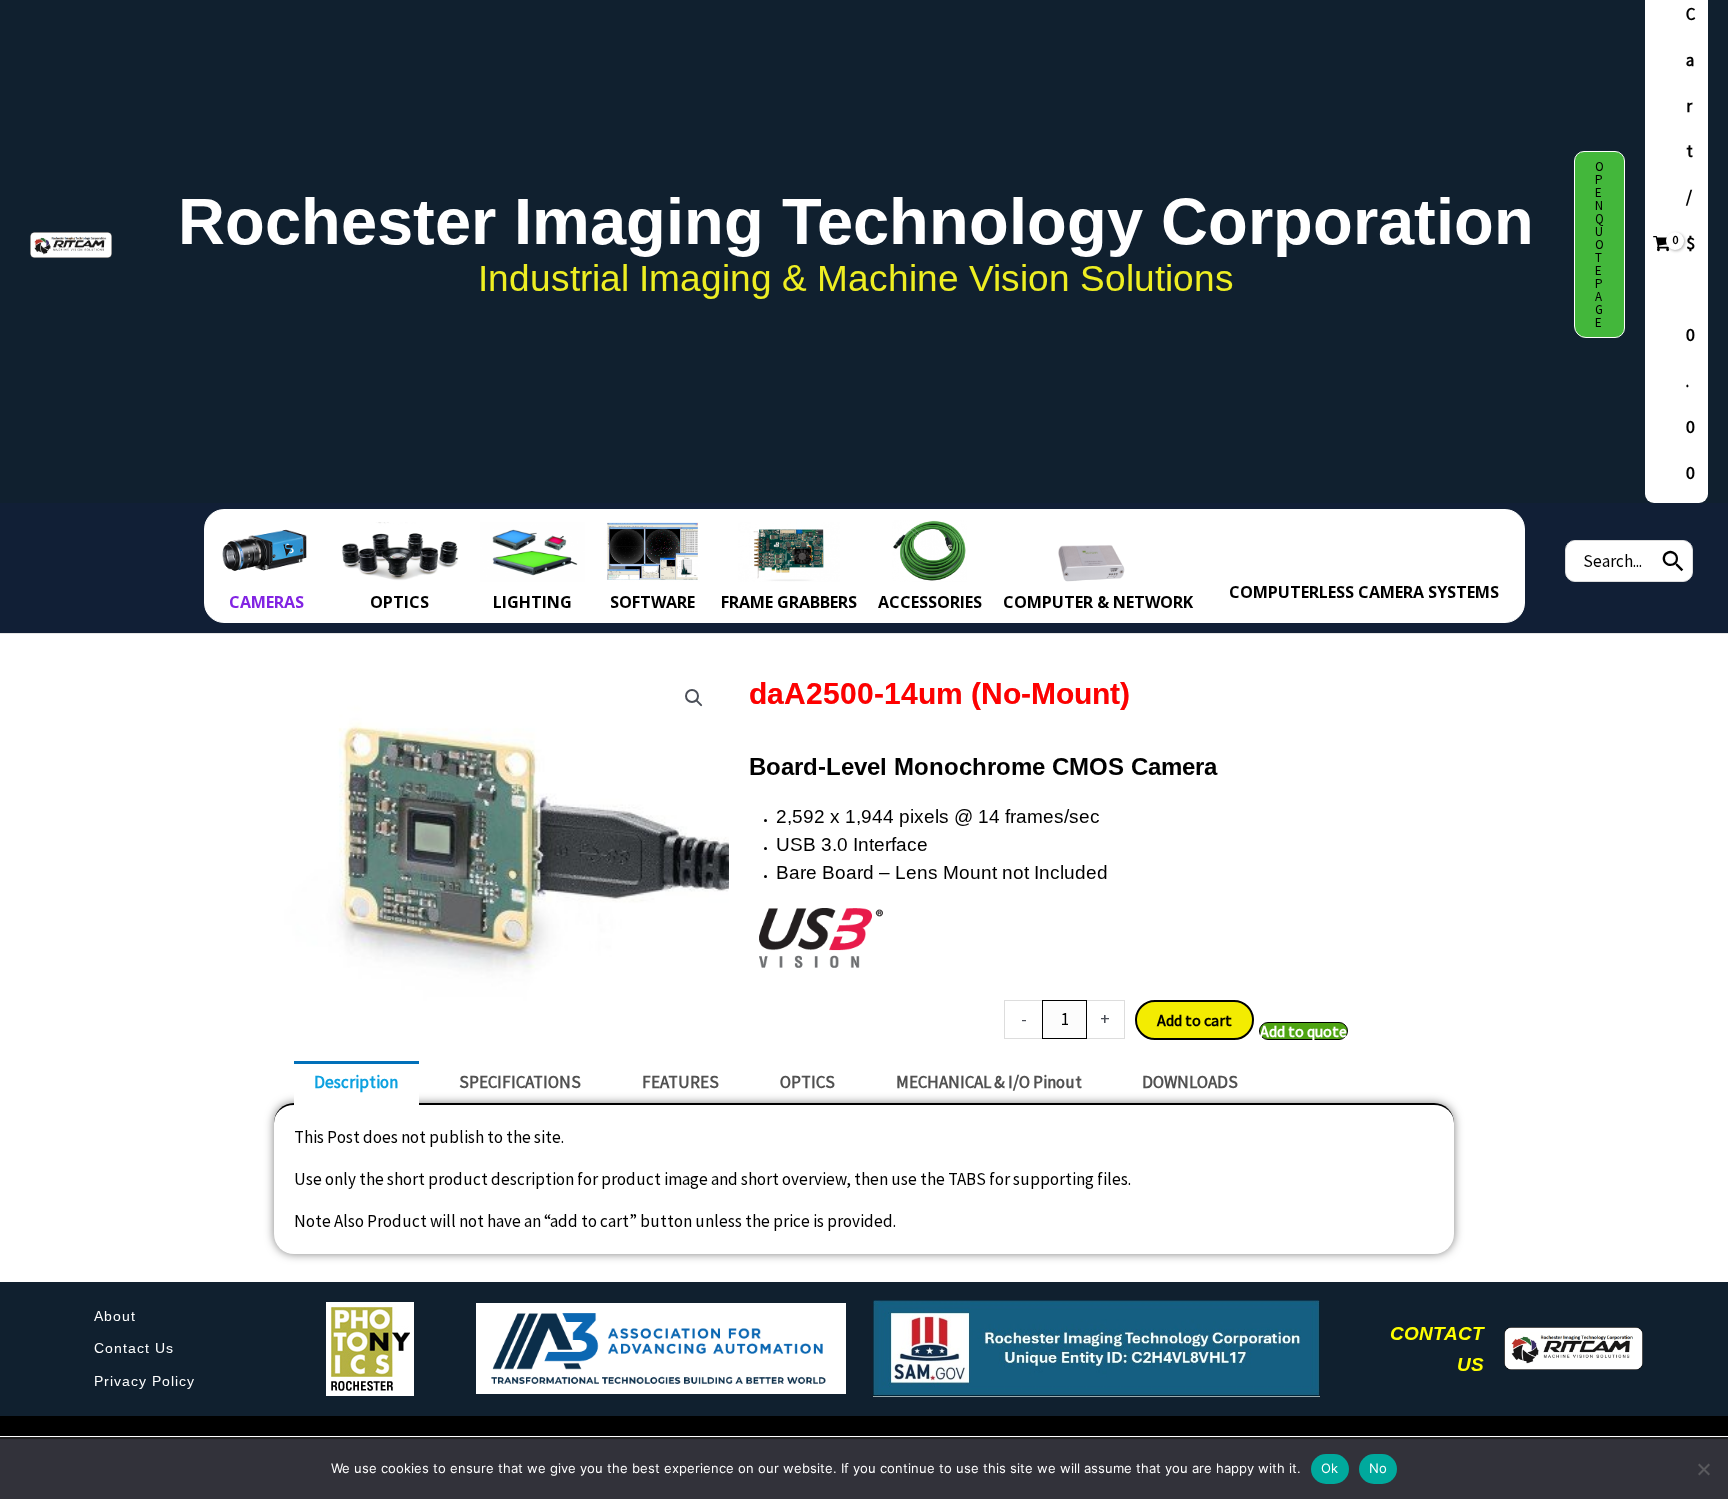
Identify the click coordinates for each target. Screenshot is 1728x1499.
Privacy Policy (144, 1381)
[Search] (1673, 561)
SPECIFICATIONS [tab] (520, 1082)
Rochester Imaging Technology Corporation (856, 221)
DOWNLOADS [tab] (1190, 1082)
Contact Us (134, 1348)
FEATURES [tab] (680, 1082)
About (115, 1316)
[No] (1703, 1469)
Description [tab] (356, 1082)
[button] (1599, 244)
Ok (1330, 1468)
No (1378, 1468)
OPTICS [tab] (807, 1082)
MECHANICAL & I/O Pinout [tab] (989, 1082)
